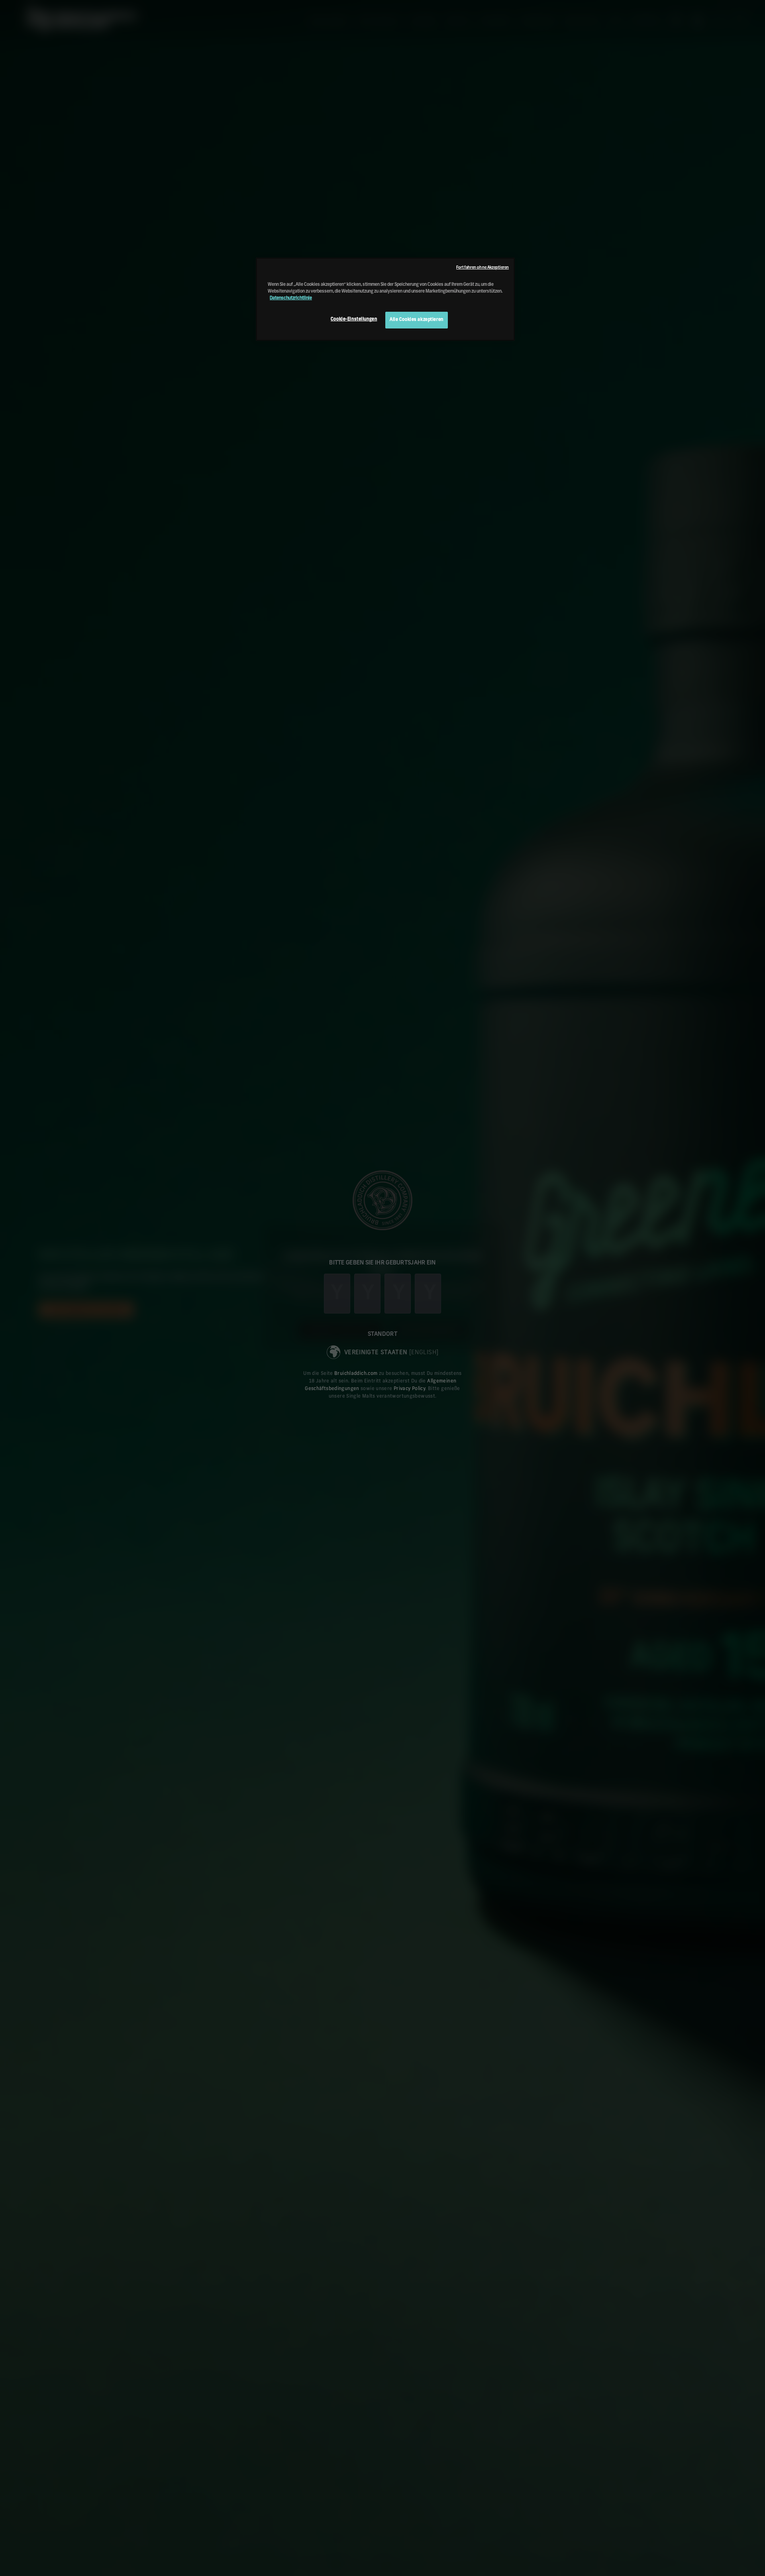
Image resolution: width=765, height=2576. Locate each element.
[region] (385, 299)
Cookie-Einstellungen (354, 319)
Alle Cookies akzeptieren (417, 320)
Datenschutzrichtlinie (291, 298)
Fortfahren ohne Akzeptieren (483, 267)
